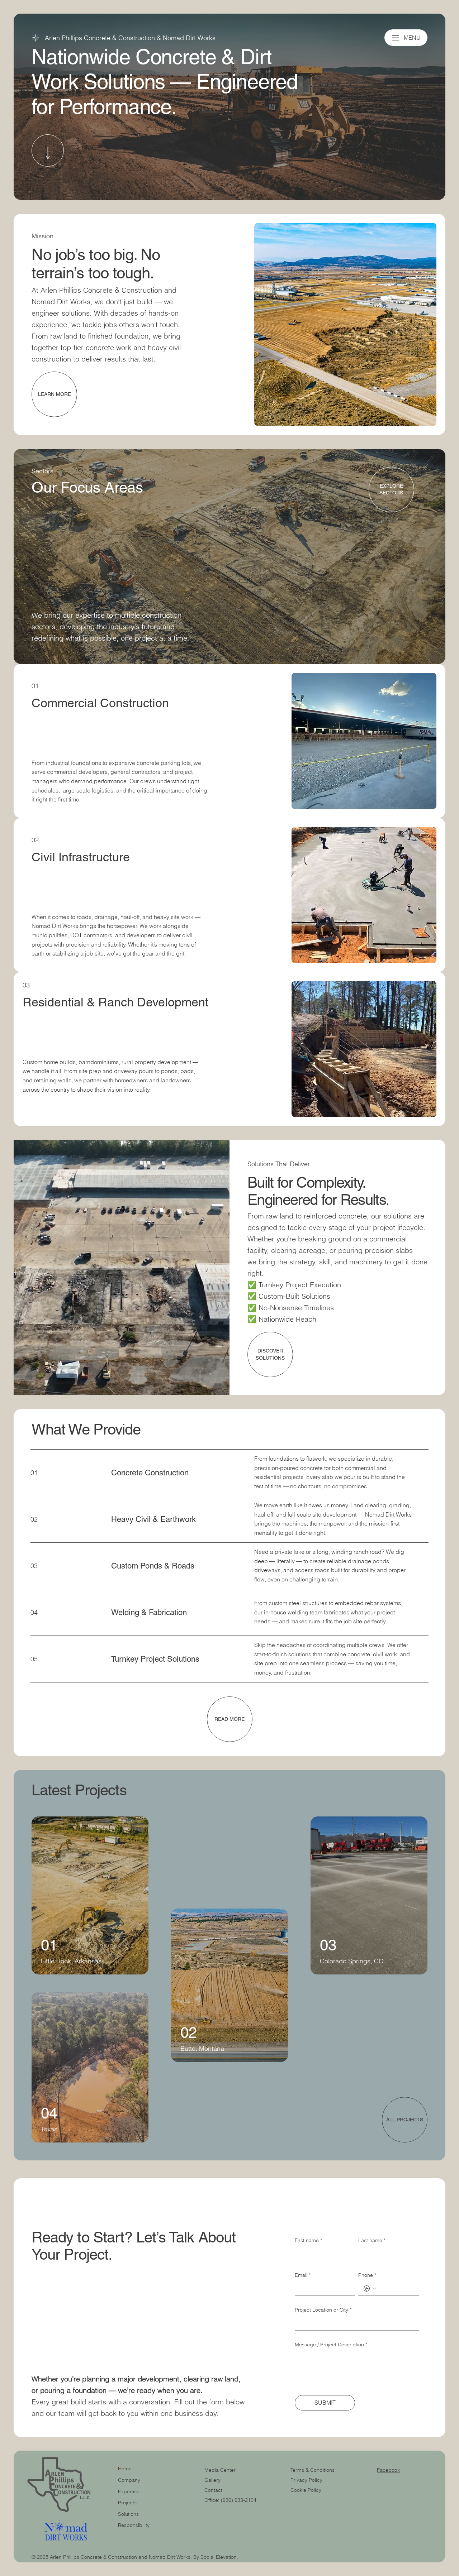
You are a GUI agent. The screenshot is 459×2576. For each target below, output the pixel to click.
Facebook (388, 2470)
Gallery (212, 2480)
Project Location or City (323, 2310)
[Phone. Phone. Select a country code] (370, 2289)
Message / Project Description (331, 2345)
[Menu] (396, 38)
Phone (367, 2275)
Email (303, 2275)
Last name (372, 2240)
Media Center (220, 2470)
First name (308, 2240)
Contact (213, 2490)
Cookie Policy (306, 2490)
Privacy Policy (306, 2480)
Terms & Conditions (313, 2470)
